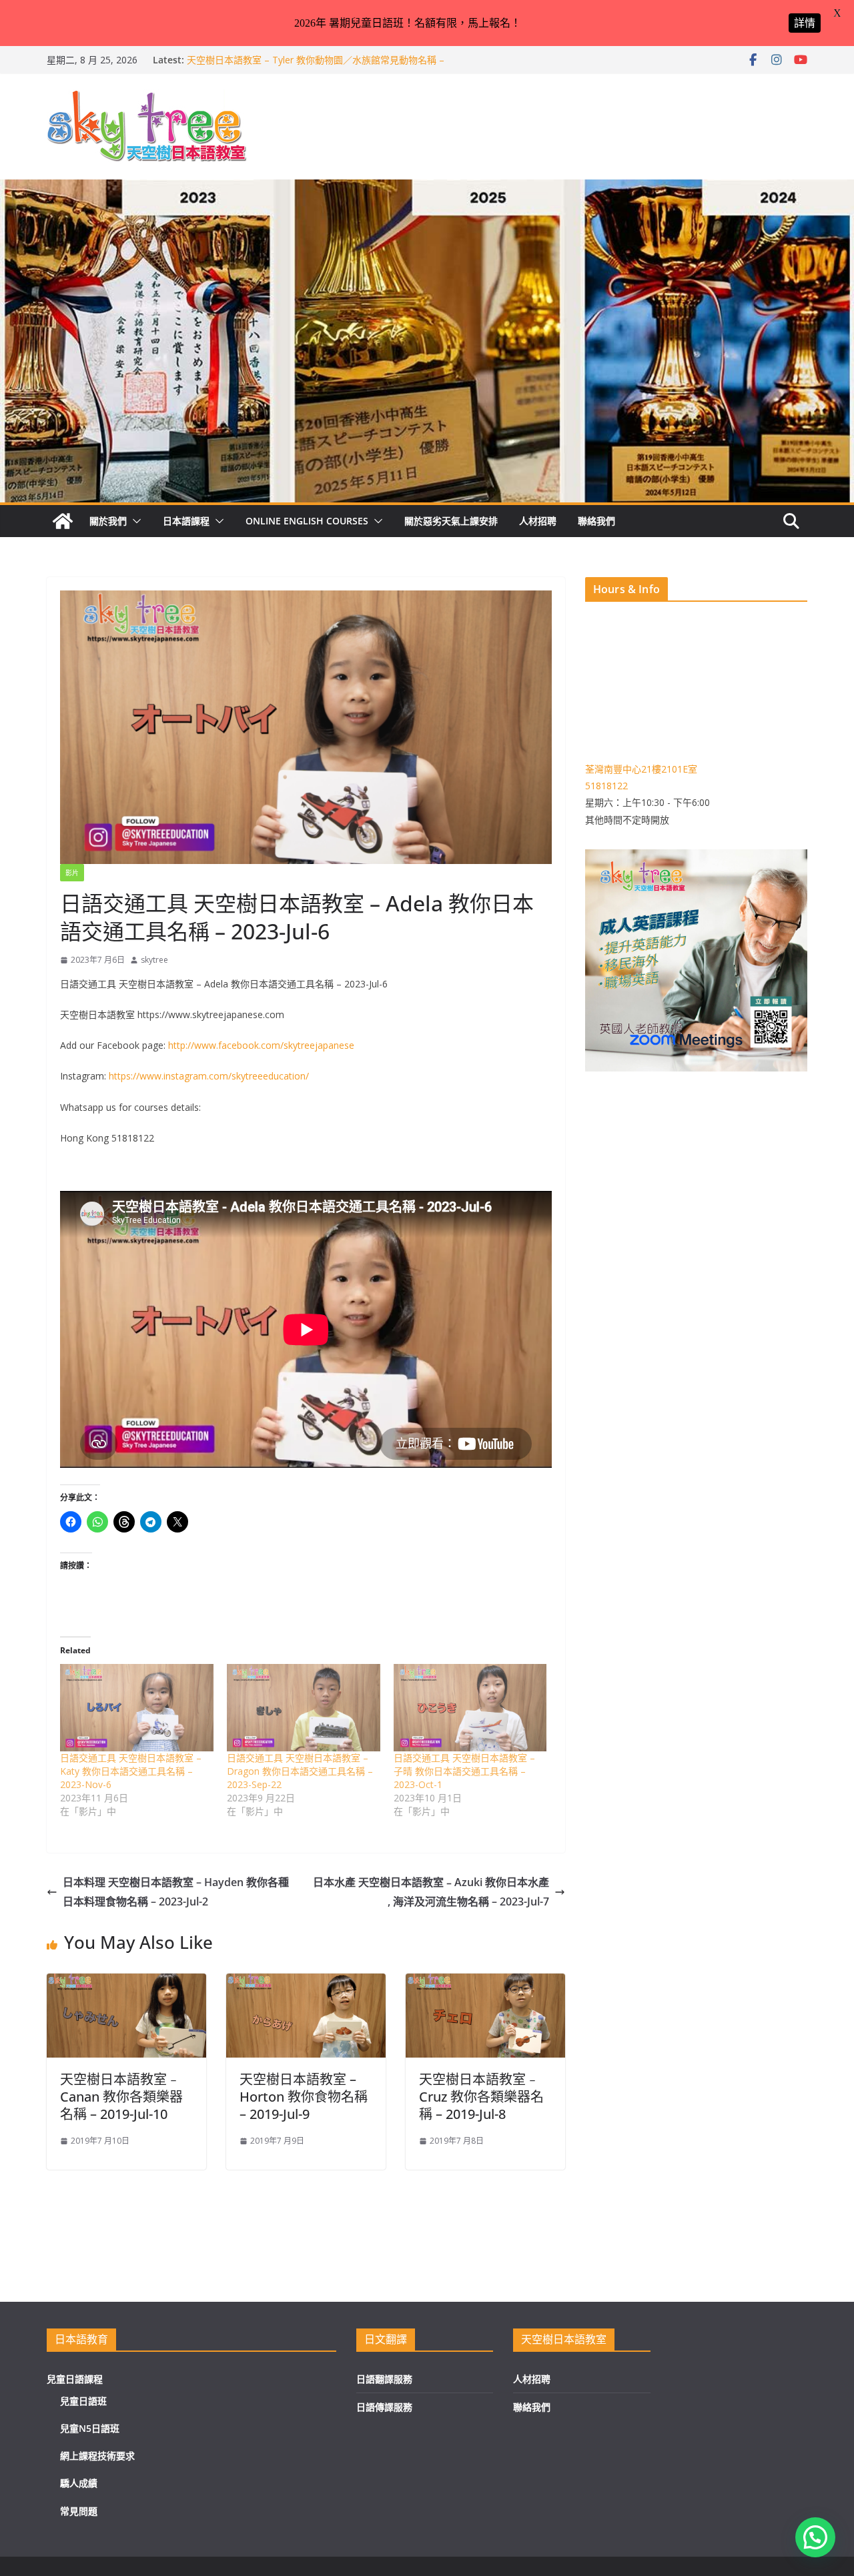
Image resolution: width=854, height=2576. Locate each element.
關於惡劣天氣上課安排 (451, 521)
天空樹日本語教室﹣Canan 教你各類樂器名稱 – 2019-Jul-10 (121, 2097)
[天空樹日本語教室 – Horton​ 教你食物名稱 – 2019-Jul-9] (306, 1983)
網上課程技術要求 (97, 2456)
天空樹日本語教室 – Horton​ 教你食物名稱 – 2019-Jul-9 (304, 2097)
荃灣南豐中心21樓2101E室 (641, 769)
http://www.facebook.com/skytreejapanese (261, 1045)
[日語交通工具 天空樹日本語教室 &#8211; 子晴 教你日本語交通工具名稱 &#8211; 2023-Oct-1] (470, 1708)
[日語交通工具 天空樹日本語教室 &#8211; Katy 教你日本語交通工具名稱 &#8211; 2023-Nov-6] (137, 1708)
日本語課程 (186, 521)
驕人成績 (79, 2483)
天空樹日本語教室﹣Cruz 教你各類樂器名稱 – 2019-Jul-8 (481, 2097)
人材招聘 (538, 521)
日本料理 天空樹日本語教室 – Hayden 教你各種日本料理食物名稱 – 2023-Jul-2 (176, 1892)
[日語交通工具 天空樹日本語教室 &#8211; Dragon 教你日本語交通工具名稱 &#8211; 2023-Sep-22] (304, 1708)
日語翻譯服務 (384, 2379)
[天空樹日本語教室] (63, 521)
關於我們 (108, 521)
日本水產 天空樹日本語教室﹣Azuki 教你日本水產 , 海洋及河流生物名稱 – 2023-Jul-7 (431, 1892)
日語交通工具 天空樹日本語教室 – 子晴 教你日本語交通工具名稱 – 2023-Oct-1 (464, 1771)
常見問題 (79, 2511)
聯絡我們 (596, 521)
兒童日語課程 (75, 2379)
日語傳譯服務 (384, 2407)
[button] (134, 521)
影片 (72, 873)
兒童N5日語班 (90, 2428)
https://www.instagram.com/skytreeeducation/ (209, 1076)
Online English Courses (307, 521)
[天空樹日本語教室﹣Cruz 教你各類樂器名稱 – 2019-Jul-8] (485, 1983)
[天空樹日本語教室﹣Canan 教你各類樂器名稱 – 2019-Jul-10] (126, 1983)
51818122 (606, 786)
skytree (154, 960)
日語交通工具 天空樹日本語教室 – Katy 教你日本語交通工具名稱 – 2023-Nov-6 (131, 1771)
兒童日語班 (83, 2401)
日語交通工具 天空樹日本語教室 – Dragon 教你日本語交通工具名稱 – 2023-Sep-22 (300, 1771)
